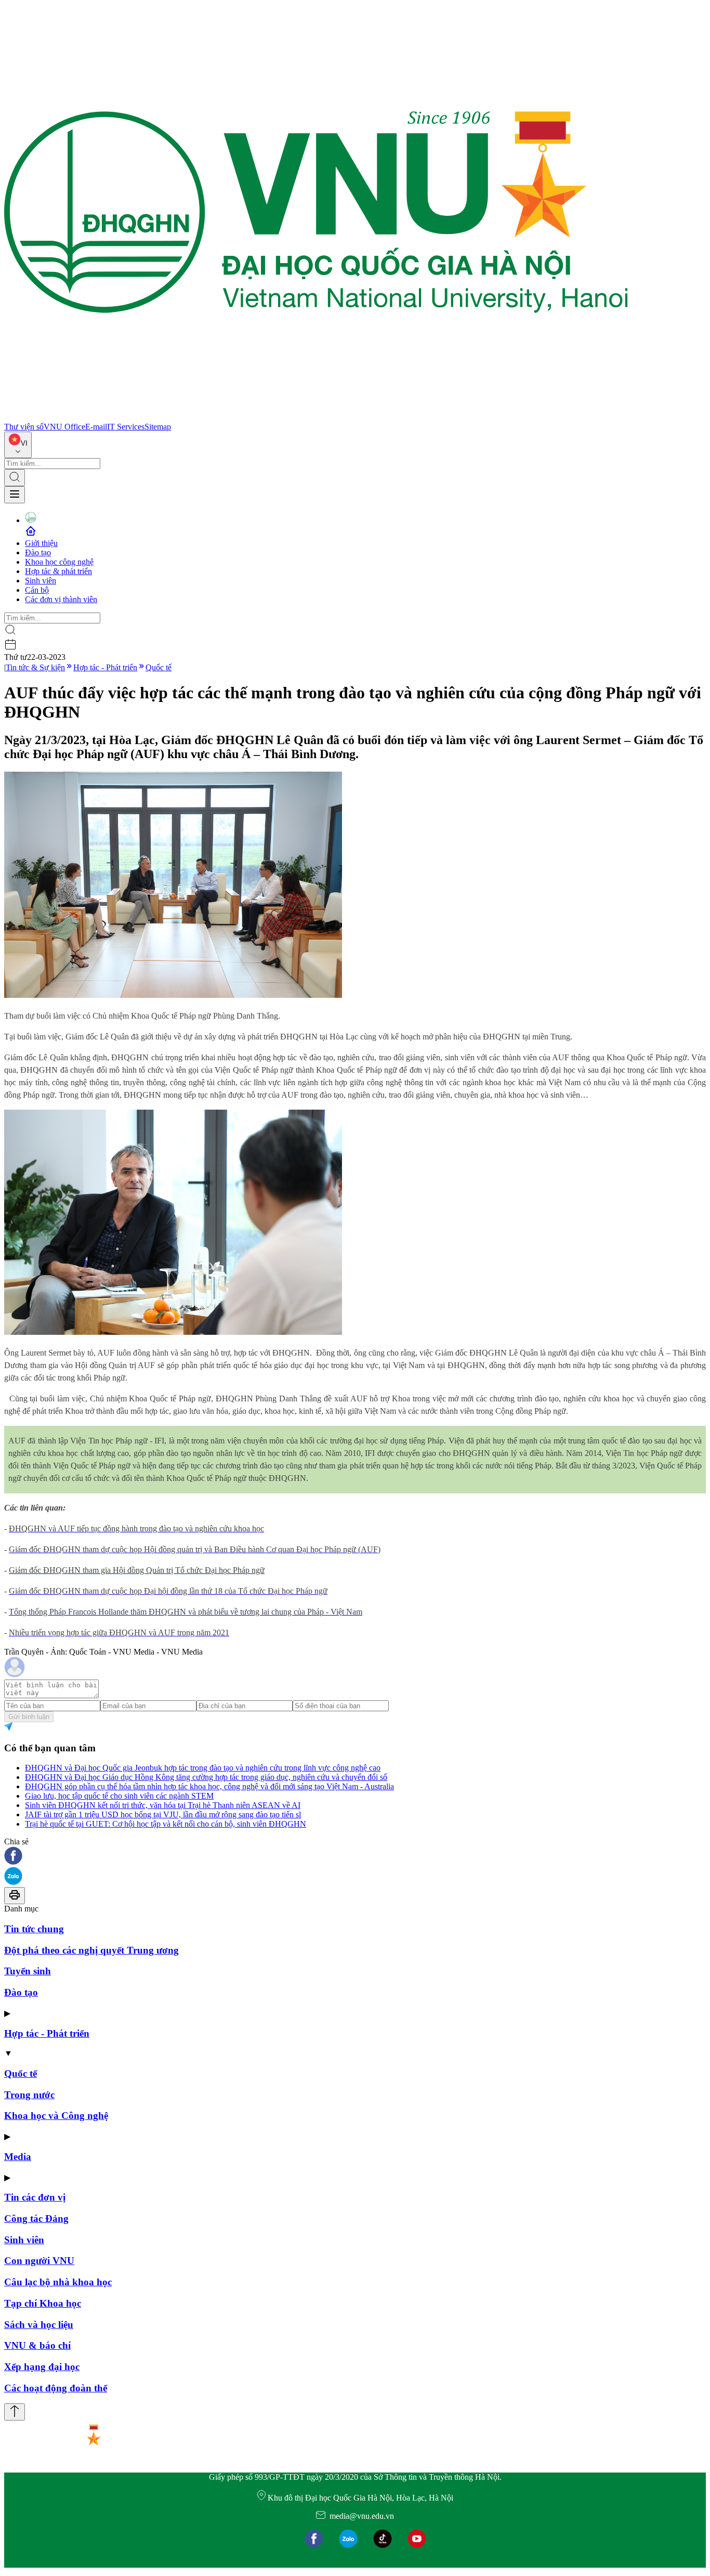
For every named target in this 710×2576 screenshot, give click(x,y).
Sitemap (158, 427)
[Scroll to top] (15, 2412)
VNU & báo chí (37, 2345)
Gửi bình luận (29, 1717)
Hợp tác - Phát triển (105, 667)
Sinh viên (41, 581)
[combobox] (18, 445)
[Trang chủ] (316, 417)
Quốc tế (159, 667)
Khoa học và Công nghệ (56, 2116)
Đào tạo (38, 552)
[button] (355, 1857)
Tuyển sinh (28, 1971)
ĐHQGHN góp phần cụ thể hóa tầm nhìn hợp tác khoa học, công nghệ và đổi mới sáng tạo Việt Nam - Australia (209, 1786)
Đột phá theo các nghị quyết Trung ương (91, 1950)
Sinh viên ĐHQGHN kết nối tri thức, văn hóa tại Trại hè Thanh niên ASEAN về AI (163, 1805)
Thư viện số (24, 427)
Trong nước (29, 2095)
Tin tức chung (34, 1929)
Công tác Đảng (36, 2219)
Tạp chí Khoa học (43, 2303)
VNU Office (64, 427)
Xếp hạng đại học (42, 2367)
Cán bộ (37, 590)
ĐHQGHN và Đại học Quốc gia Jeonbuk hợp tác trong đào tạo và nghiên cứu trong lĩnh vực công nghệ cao (203, 1768)
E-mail (96, 427)
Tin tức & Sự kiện (35, 667)
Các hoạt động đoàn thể (56, 2388)
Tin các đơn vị (35, 2197)
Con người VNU (39, 2261)
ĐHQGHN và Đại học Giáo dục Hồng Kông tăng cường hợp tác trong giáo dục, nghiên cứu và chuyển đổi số (206, 1777)
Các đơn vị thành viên (61, 599)
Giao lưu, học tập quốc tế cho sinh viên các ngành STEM (119, 1796)
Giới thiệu (41, 543)
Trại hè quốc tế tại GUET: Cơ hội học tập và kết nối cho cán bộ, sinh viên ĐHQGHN (166, 1824)
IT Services (126, 427)
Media (18, 2157)
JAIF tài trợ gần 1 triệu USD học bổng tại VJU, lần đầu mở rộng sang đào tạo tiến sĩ (163, 1814)
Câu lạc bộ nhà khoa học (58, 2282)
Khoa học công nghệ (59, 562)
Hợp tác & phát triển (58, 571)
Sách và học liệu (39, 2325)
